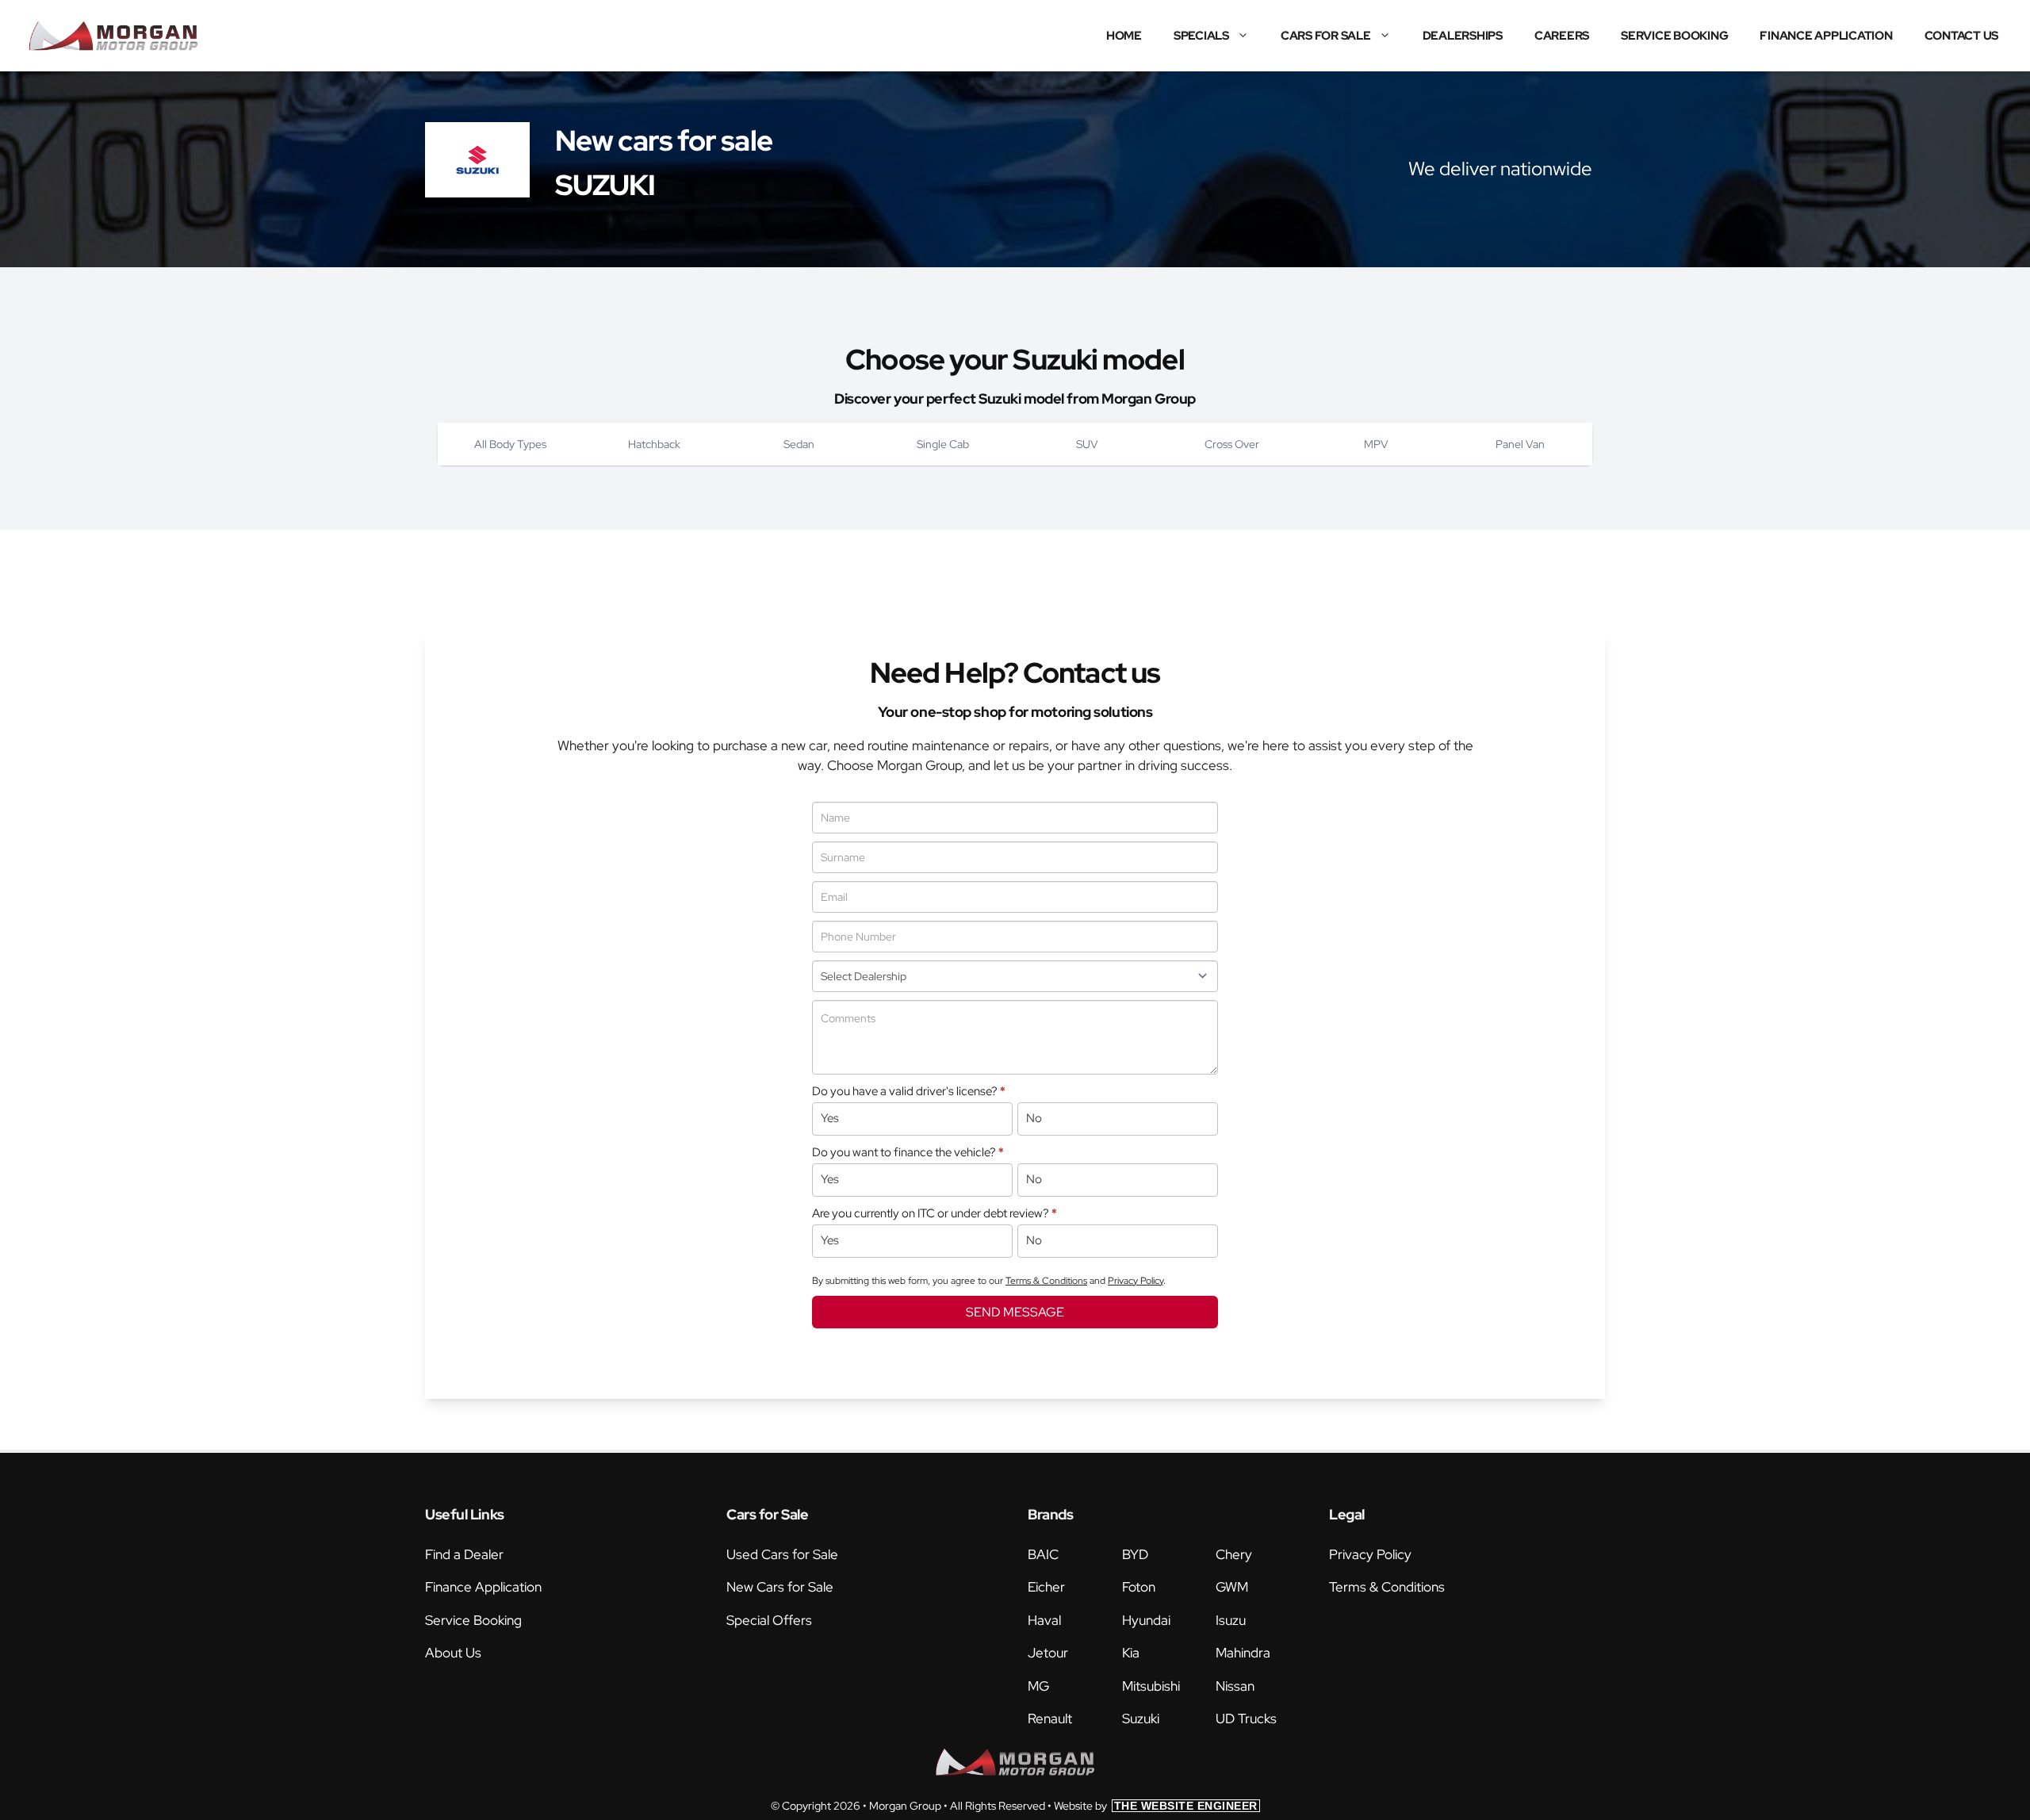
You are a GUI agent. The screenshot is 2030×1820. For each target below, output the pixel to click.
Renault (1050, 1718)
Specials (1201, 36)
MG (1038, 1686)
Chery (1234, 1554)
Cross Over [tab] (1232, 444)
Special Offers (769, 1620)
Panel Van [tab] (1520, 444)
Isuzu (1231, 1620)
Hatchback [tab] (654, 444)
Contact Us (1962, 36)
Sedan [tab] (799, 444)
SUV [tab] (1087, 444)
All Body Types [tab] (510, 444)
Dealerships (1463, 36)
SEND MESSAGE (1015, 1312)
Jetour (1048, 1653)
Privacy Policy (1136, 1281)
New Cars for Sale (780, 1587)
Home (1124, 36)
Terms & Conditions (1046, 1281)
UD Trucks (1246, 1718)
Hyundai (1146, 1620)
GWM (1232, 1587)
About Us (453, 1653)
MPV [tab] (1376, 444)
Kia (1131, 1653)
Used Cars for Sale (782, 1554)
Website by (1156, 1806)
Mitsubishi (1151, 1686)
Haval (1044, 1620)
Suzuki (1141, 1718)
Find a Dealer (464, 1554)
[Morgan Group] (113, 36)
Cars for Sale (1326, 36)
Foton (1139, 1587)
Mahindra (1243, 1653)
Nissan (1235, 1686)
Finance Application (1826, 36)
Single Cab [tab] (943, 444)
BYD (1135, 1554)
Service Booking (1674, 36)
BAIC (1043, 1554)
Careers (1562, 36)
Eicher (1046, 1587)
